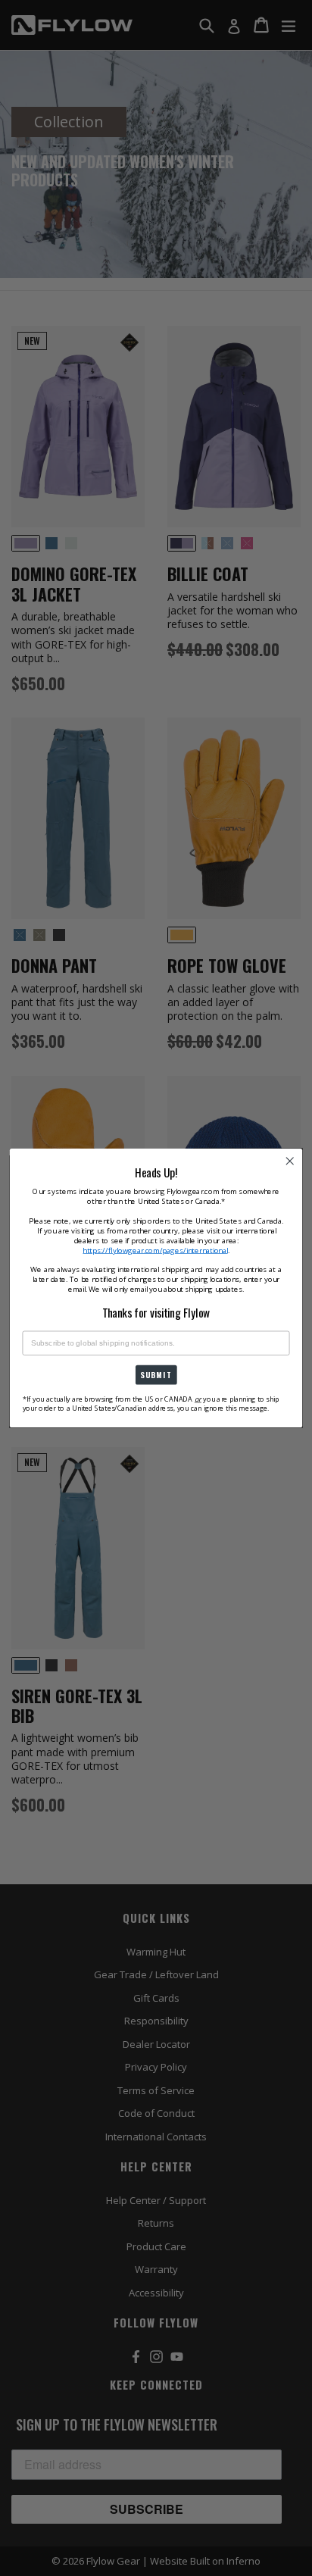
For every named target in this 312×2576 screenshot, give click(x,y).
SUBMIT (156, 1375)
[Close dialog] (290, 1161)
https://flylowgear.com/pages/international (155, 1250)
